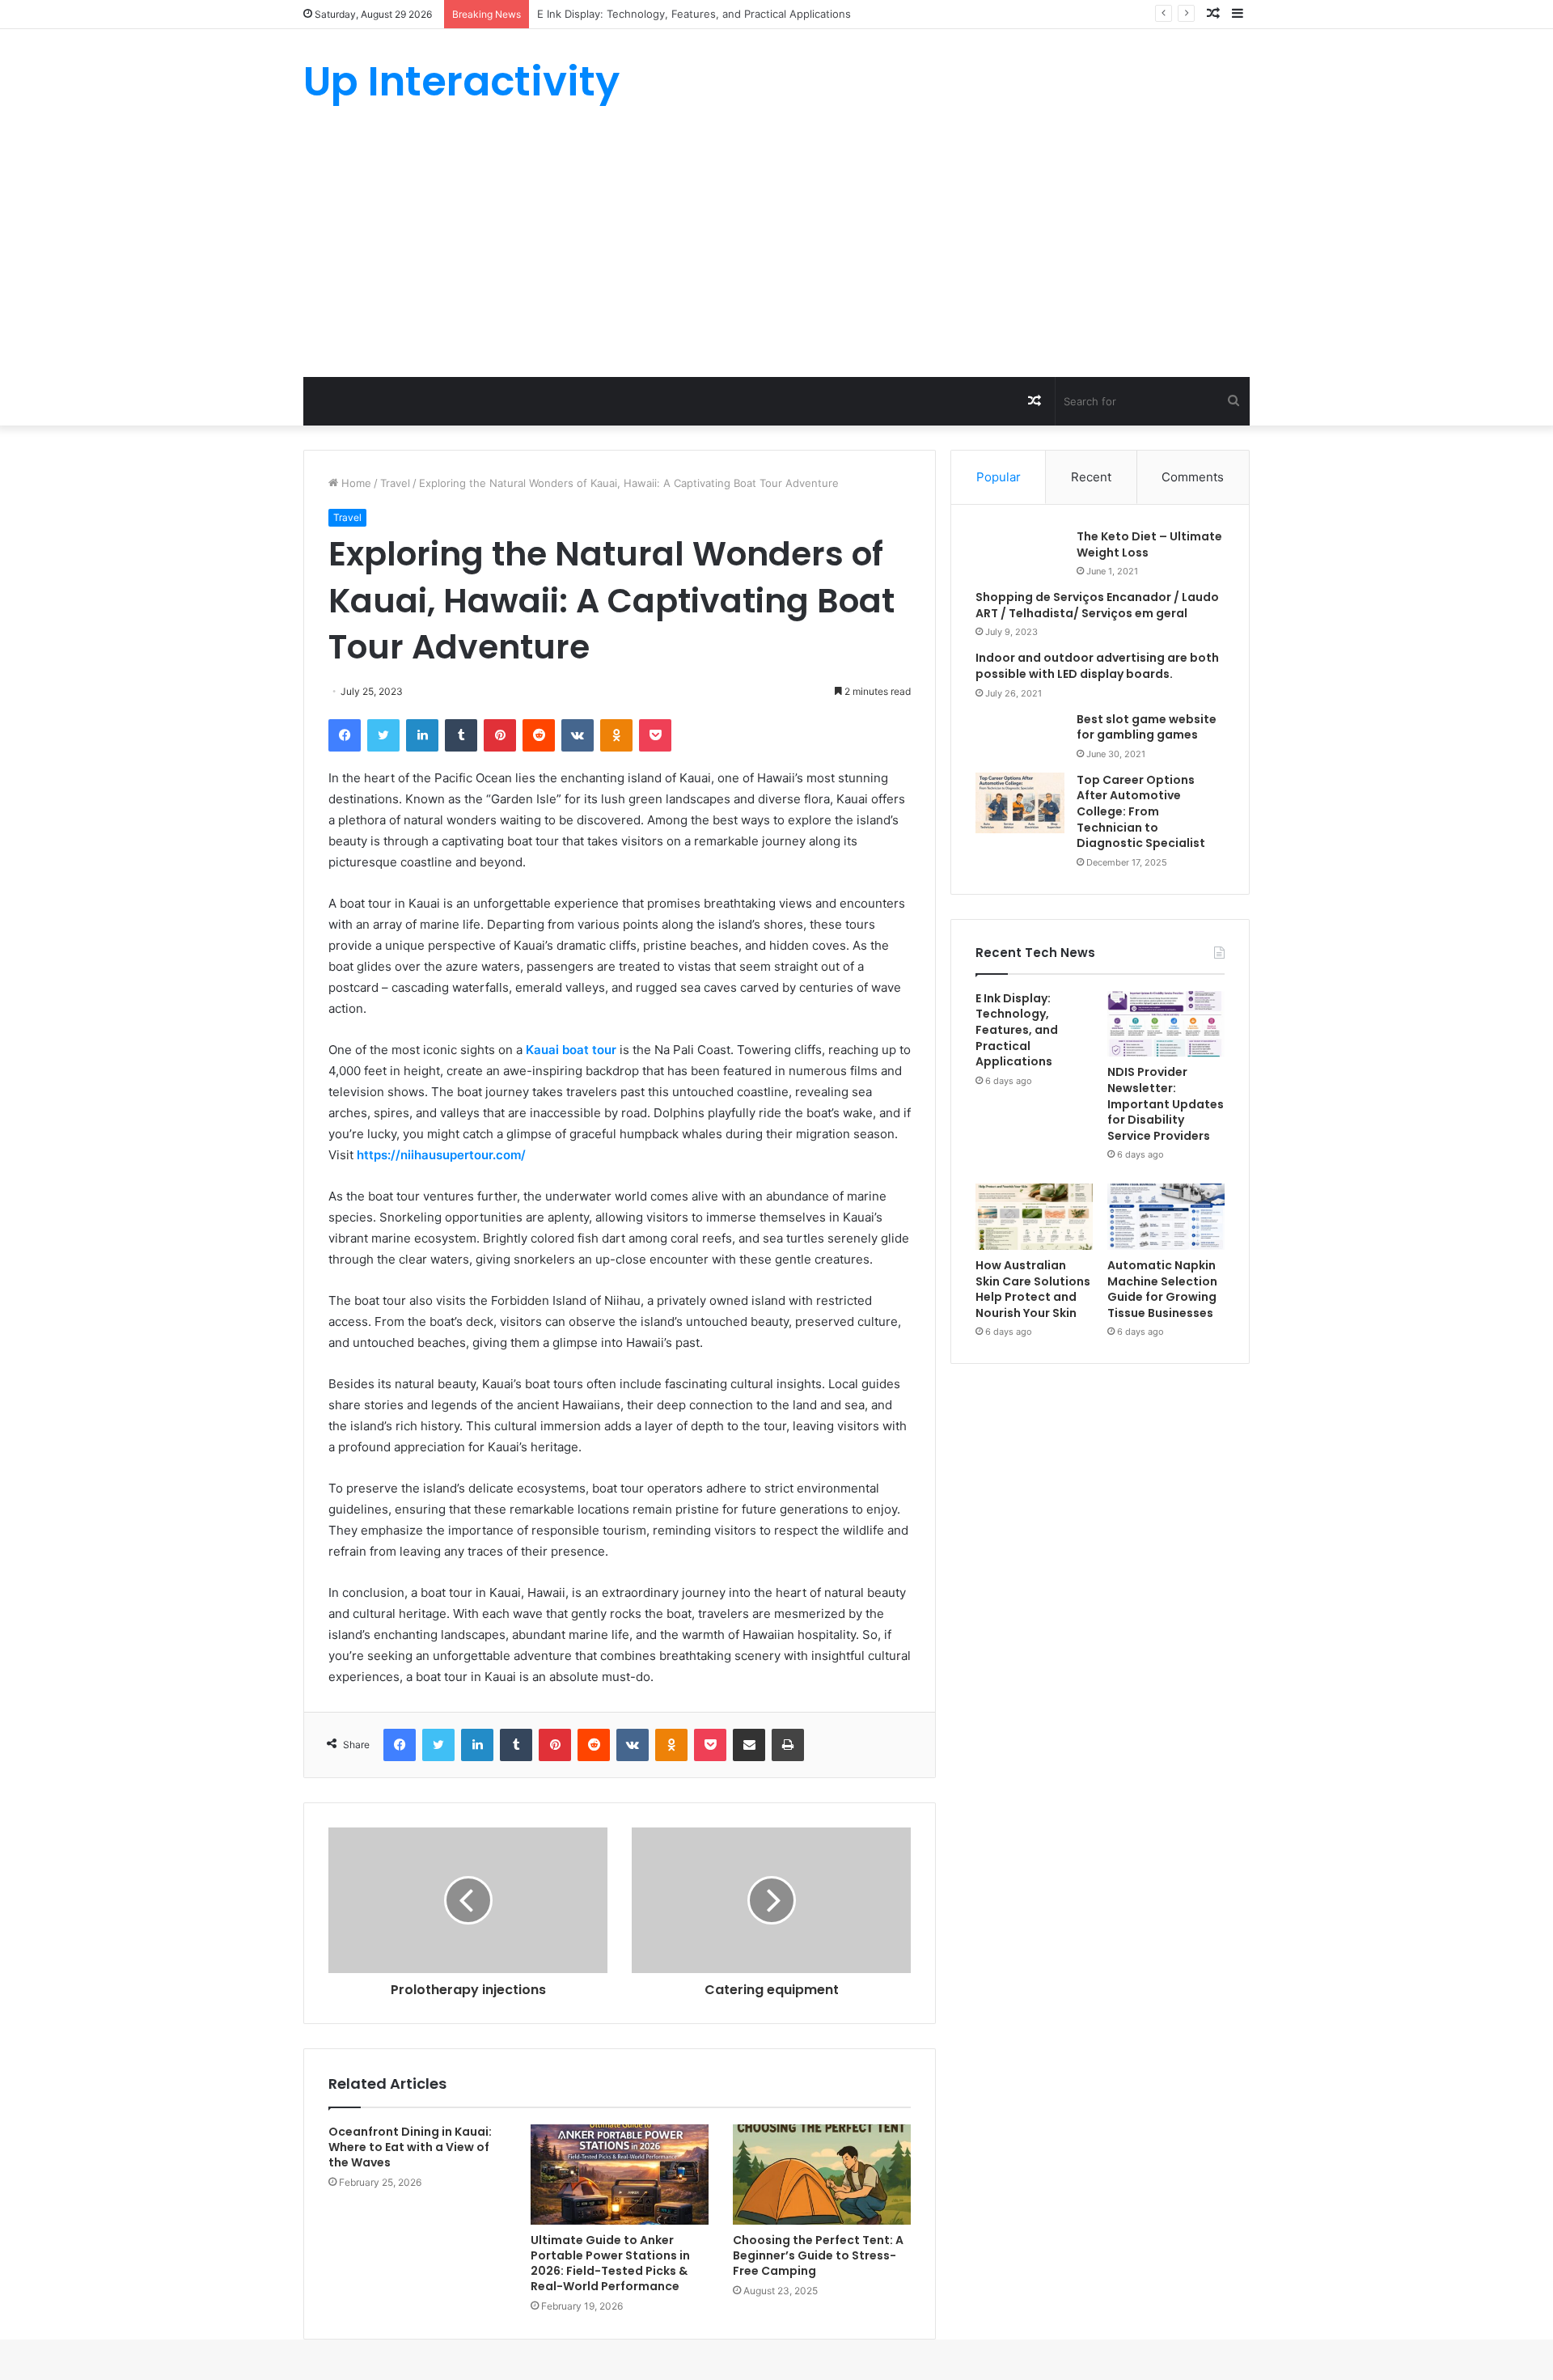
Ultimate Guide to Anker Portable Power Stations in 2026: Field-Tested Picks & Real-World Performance (610, 2263)
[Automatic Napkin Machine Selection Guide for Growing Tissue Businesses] (1166, 1217)
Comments (1193, 477)
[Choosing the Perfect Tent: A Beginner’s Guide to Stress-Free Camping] (822, 2175)
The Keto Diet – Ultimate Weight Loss (1149, 544)
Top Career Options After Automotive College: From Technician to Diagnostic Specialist (1141, 811)
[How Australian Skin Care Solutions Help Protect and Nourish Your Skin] (1034, 1217)
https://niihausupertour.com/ (441, 1155)
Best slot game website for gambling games (1147, 727)
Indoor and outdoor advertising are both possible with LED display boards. (1097, 666)
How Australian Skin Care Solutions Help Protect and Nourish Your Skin (1033, 1289)
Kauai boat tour (571, 1050)
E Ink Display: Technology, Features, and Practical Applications (1017, 1030)
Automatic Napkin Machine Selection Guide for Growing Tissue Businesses (1162, 1289)
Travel (395, 483)
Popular (999, 477)
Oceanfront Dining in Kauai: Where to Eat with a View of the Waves (410, 2147)
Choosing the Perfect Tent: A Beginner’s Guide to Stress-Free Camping (818, 2255)
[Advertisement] (776, 256)
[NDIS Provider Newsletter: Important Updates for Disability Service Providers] (1166, 1024)
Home (355, 483)
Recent (1091, 477)
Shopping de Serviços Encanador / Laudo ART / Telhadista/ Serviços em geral (1097, 605)
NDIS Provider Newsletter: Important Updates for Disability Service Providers (1166, 1103)
